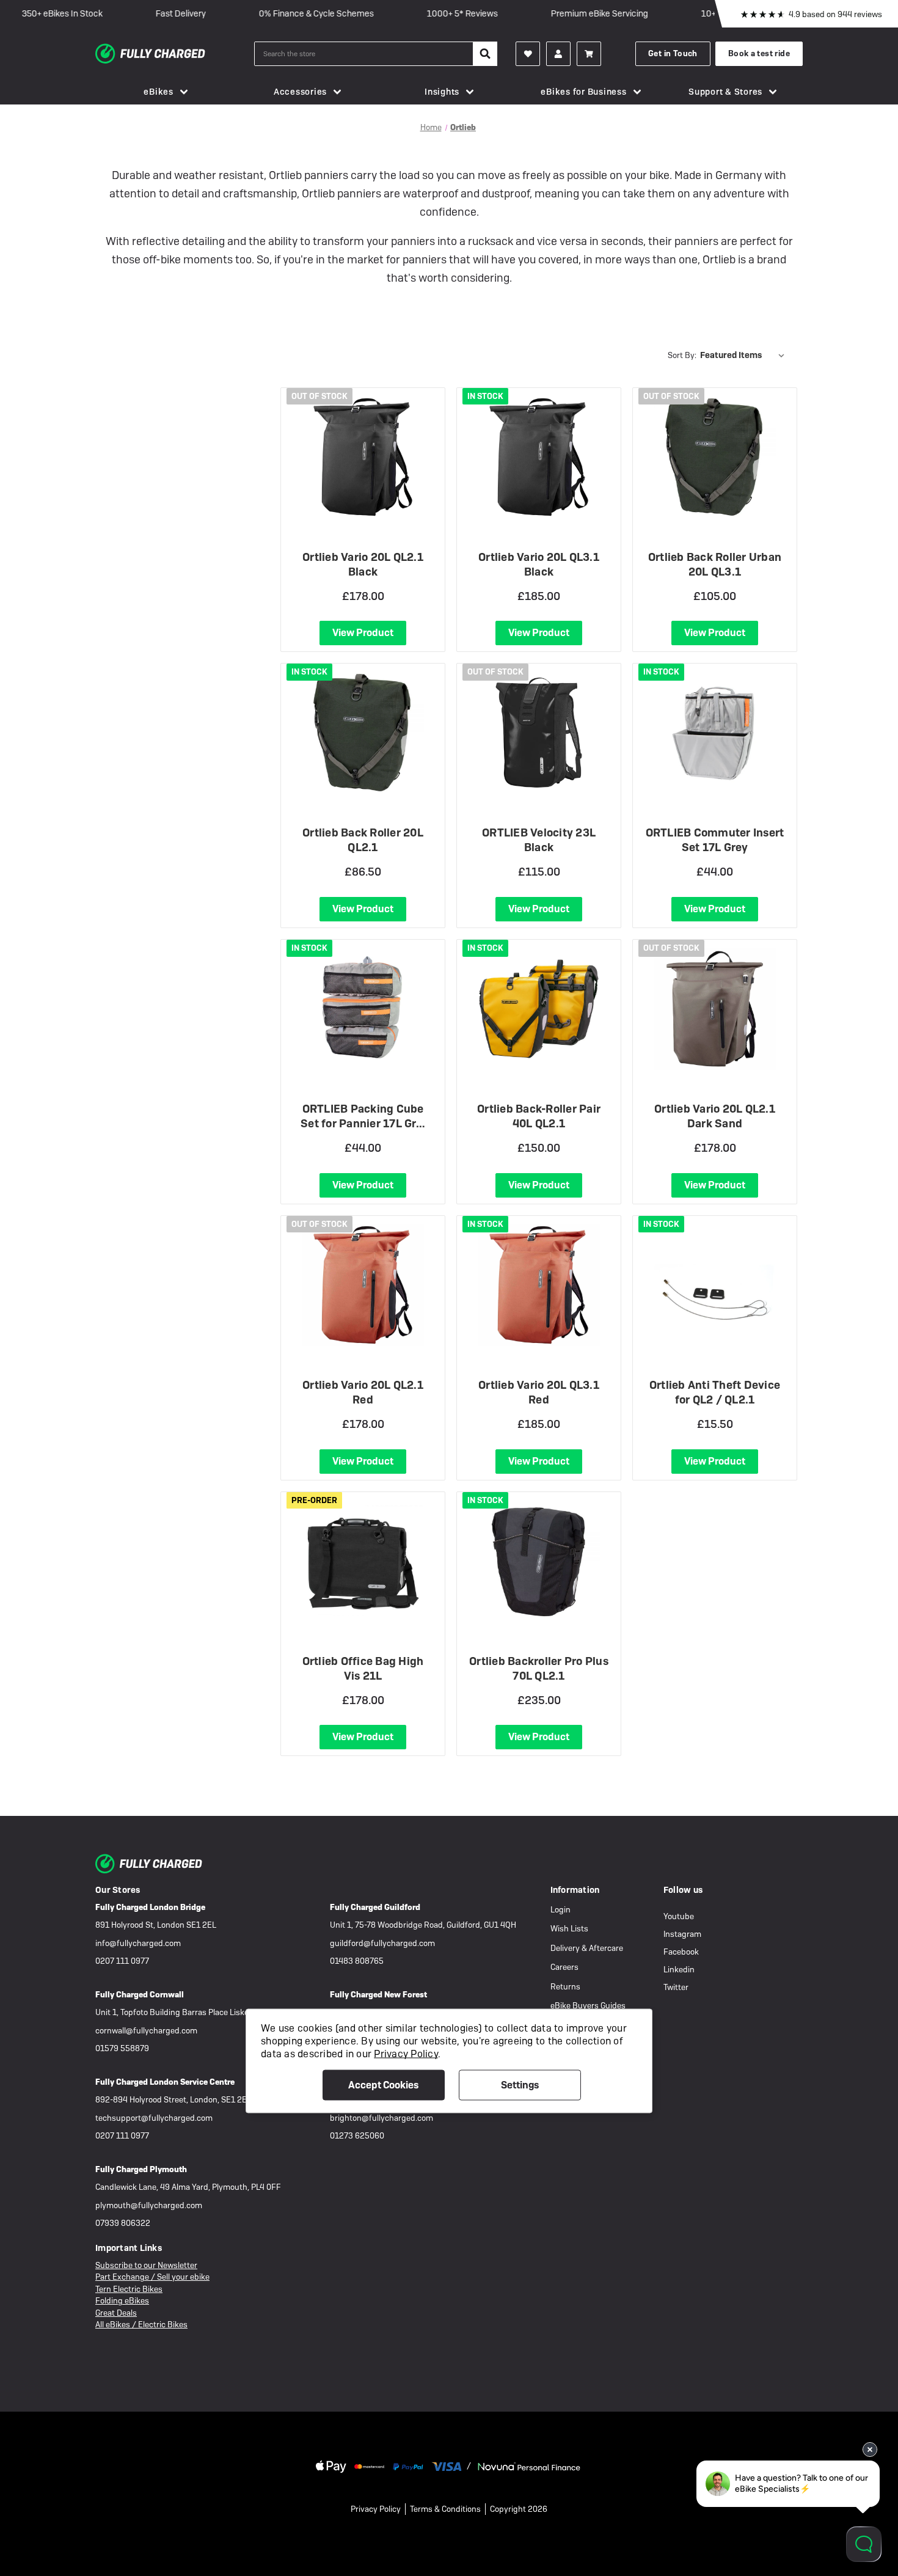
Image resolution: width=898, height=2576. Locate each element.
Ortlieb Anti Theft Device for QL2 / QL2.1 (715, 1392)
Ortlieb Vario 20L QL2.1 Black (363, 564)
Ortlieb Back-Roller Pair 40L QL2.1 (539, 1116)
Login (560, 1910)
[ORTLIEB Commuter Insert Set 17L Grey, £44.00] (715, 733)
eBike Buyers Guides (588, 2006)
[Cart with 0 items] (589, 54)
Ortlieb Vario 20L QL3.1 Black (539, 564)
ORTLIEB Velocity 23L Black (539, 840)
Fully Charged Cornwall (140, 1995)
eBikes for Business (583, 92)
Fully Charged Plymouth (141, 2169)
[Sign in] (558, 54)
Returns (565, 1987)
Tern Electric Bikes (129, 2289)
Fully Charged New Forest (378, 1995)
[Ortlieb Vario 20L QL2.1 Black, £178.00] (363, 457)
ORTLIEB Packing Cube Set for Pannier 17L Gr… (363, 1116)
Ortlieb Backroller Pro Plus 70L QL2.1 (539, 1668)
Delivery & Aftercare (587, 1948)
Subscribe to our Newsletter (146, 2265)
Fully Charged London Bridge (150, 1907)
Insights (442, 92)
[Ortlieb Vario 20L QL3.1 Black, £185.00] (539, 457)
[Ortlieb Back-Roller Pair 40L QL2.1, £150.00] (539, 1009)
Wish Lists (569, 1929)
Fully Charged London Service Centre (165, 2082)
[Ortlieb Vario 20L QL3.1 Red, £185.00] (539, 1285)
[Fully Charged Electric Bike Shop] (175, 54)
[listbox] (745, 355)
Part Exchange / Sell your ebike (152, 2277)
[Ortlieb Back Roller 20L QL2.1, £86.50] (363, 733)
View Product (363, 633)
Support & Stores (725, 92)
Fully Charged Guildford (375, 1907)
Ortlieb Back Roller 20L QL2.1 (363, 840)
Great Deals (116, 2313)
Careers (564, 1967)
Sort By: (682, 355)
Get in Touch (673, 53)
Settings (520, 2084)
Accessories (300, 92)
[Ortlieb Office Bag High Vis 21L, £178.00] (363, 1561)
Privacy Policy (376, 2509)
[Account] (528, 54)
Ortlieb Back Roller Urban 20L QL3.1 (715, 564)
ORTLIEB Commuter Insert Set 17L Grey (715, 840)
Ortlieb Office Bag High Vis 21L (363, 1668)
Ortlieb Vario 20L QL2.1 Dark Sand (715, 1116)
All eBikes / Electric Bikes (141, 2325)
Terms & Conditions (445, 2509)
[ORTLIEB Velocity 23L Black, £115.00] (539, 733)
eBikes (159, 92)
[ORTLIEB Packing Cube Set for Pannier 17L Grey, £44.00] (363, 1009)
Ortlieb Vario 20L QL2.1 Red (363, 1392)
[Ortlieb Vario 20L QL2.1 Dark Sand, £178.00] (715, 1009)
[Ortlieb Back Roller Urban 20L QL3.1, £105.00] (715, 457)
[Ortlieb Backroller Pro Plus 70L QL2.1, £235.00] (539, 1561)
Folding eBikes (122, 2301)
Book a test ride (759, 53)
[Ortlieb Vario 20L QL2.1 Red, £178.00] (363, 1285)
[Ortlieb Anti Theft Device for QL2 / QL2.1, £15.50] (715, 1285)
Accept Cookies (383, 2084)
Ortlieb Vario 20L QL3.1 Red (539, 1392)
